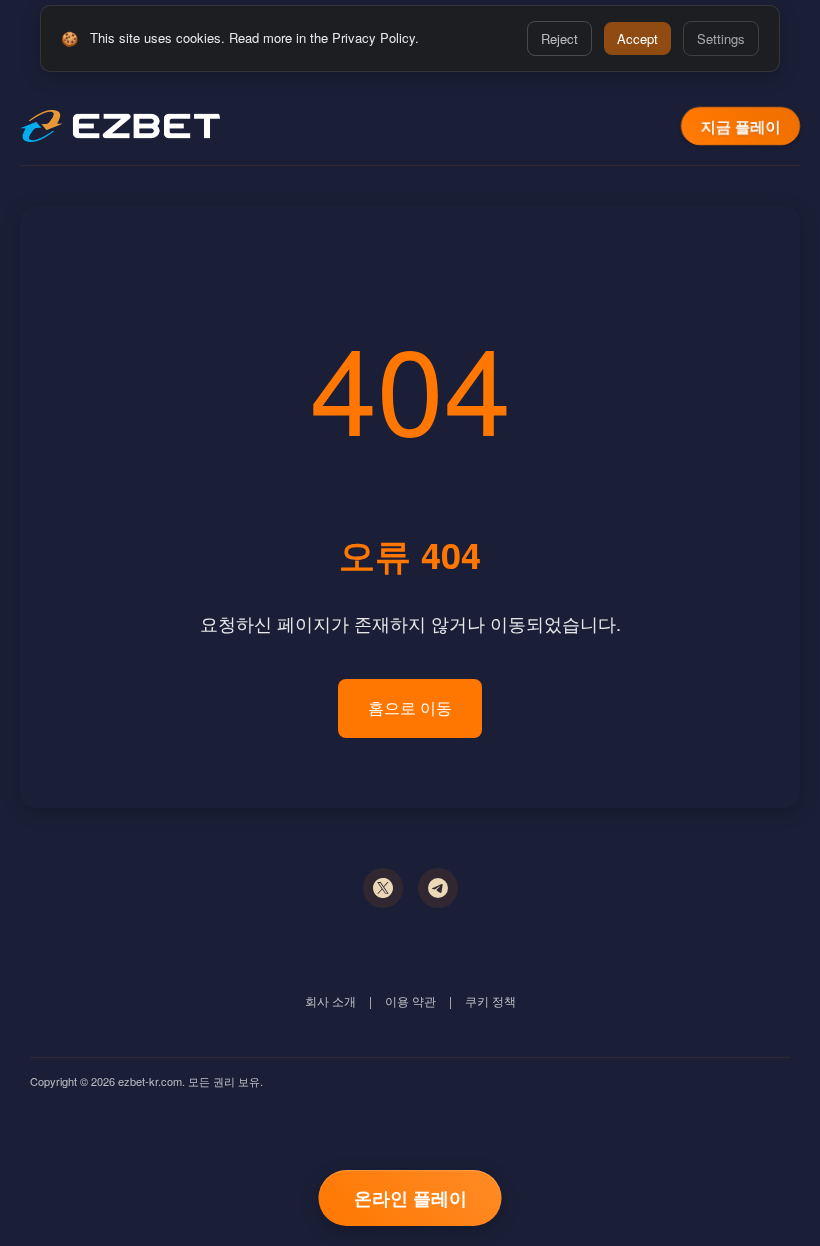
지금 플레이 (740, 126)
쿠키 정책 (490, 1000)
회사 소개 (330, 1000)
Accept (637, 38)
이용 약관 (410, 1000)
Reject (559, 38)
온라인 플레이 (410, 1198)
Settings (721, 38)
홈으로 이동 (410, 707)
